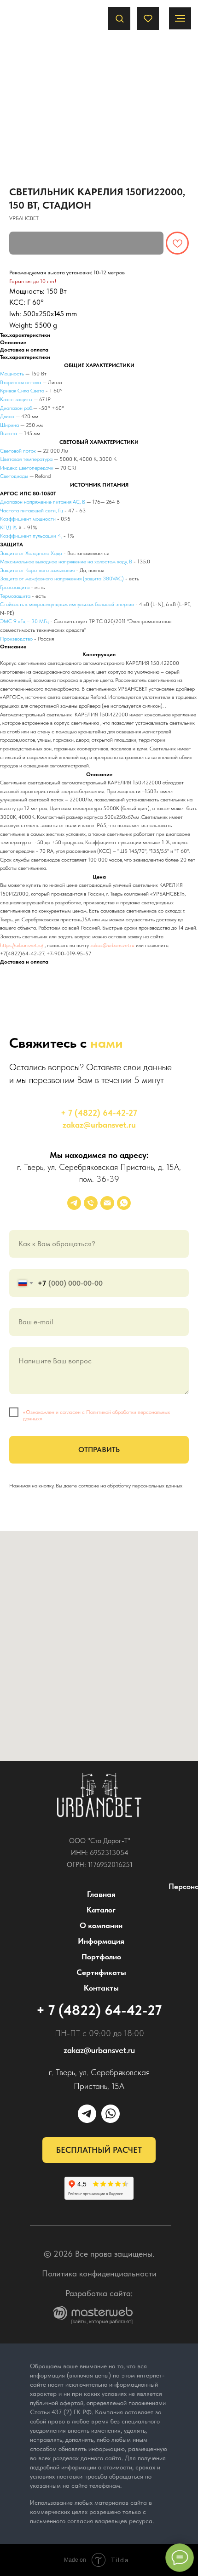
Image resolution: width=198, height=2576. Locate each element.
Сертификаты (101, 1972)
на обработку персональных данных (141, 1486)
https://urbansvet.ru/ (22, 945)
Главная (101, 1894)
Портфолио (101, 1957)
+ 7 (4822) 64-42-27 (99, 1113)
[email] (107, 1203)
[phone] (91, 1203)
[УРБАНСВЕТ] (74, 1203)
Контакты (101, 1988)
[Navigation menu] (180, 18)
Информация (101, 1941)
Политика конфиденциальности (99, 2273)
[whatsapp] (124, 1203)
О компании (101, 1925)
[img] (99, 1795)
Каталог (101, 1910)
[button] (119, 18)
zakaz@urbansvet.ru (112, 945)
